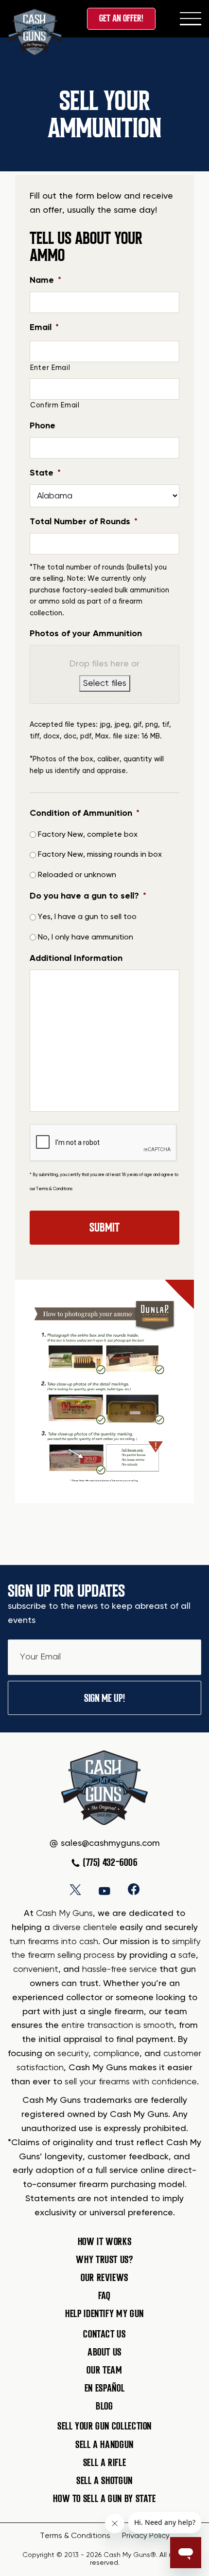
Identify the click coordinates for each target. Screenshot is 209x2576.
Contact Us (104, 2334)
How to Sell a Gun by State (104, 2499)
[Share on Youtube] (104, 1889)
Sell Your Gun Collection (104, 2426)
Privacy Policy (146, 2536)
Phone (43, 426)
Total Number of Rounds (84, 522)
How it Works (105, 2241)
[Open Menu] (191, 18)
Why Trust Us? (104, 2259)
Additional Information (76, 958)
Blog (104, 2406)
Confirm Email (55, 405)
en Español (104, 2388)
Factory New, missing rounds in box (100, 855)
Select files (105, 683)
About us (104, 2352)
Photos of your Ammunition (86, 634)
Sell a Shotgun (104, 2481)
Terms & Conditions (54, 1189)
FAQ (104, 2296)
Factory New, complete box (88, 835)
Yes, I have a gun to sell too (87, 917)
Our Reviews (104, 2277)
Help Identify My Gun (104, 2314)
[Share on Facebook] (134, 1889)
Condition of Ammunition (85, 813)
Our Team (104, 2370)
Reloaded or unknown (77, 875)
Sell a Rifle (105, 2462)
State (45, 473)
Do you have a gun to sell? (88, 896)
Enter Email (50, 368)
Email (44, 328)
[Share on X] (75, 1889)
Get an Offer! (121, 18)
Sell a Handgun (104, 2444)
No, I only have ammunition (86, 938)
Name (45, 280)
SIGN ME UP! (104, 1698)
